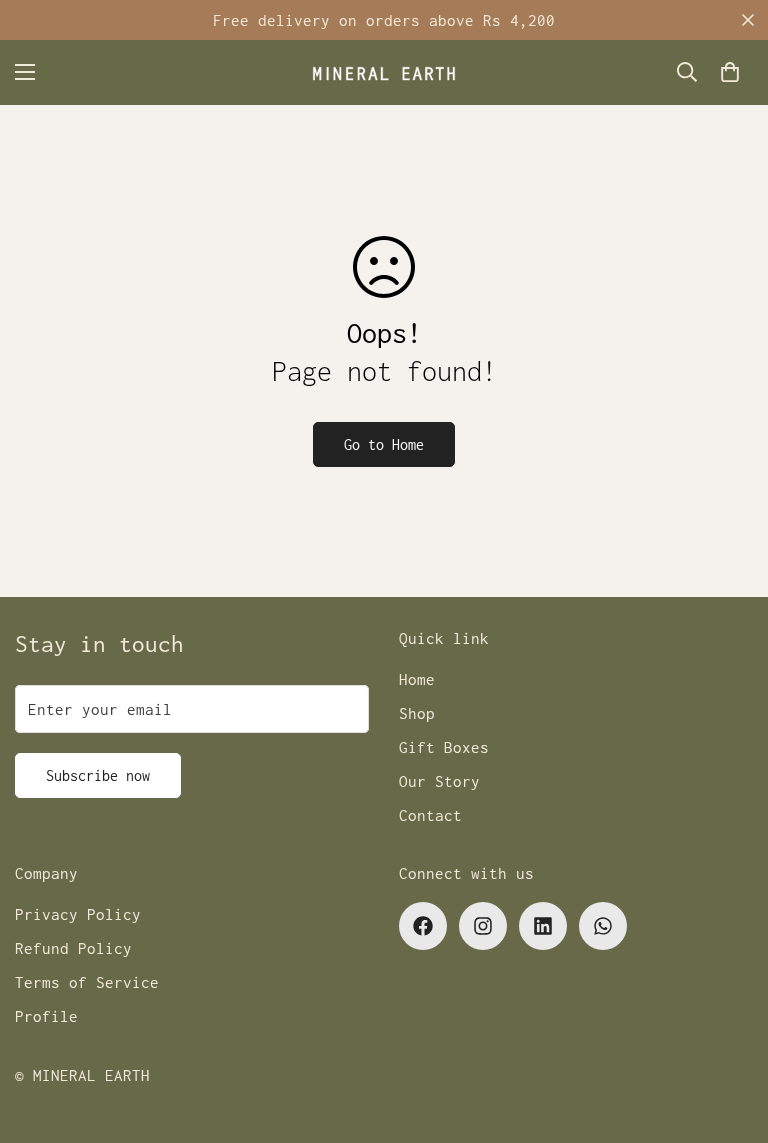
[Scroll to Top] (729, 1034)
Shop (417, 713)
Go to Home (384, 444)
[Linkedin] (543, 926)
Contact (430, 815)
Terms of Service (87, 982)
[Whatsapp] (603, 926)
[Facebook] (423, 926)
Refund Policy (73, 948)
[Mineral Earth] (384, 72)
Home (417, 679)
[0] (730, 72)
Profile (46, 1016)
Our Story (439, 781)
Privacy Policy (78, 914)
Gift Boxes (444, 747)
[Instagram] (483, 926)
